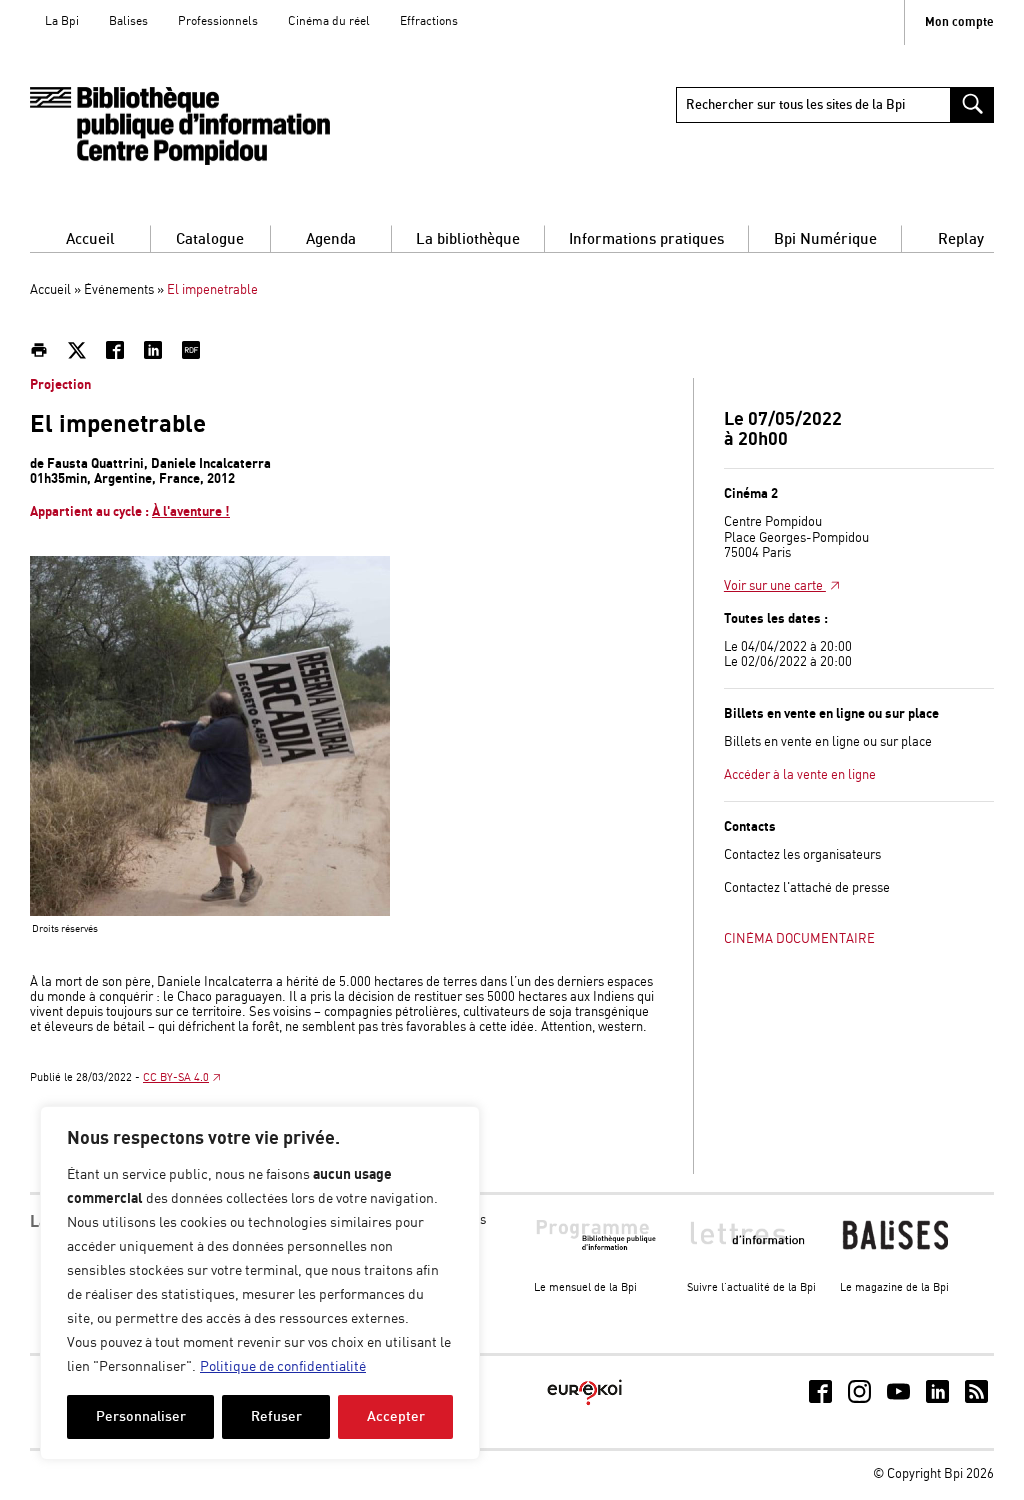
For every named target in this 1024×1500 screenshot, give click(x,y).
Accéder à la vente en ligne (800, 775)
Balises (128, 21)
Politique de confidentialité (283, 1367)
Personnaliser (141, 1416)
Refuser (276, 1416)
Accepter (396, 1416)
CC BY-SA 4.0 (176, 1078)
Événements (119, 290)
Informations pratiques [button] (646, 239)
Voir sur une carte (775, 586)
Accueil (90, 239)
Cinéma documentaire (799, 939)
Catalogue (210, 239)
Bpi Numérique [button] (825, 239)
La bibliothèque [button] (468, 239)
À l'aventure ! (191, 512)
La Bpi (62, 21)
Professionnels (218, 21)
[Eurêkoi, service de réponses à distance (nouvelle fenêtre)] (584, 1406)
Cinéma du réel (329, 21)
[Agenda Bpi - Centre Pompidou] (180, 126)
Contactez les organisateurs (802, 855)
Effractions (429, 21)
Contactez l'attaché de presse (807, 888)
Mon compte (959, 22)
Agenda (331, 239)
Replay (961, 239)
